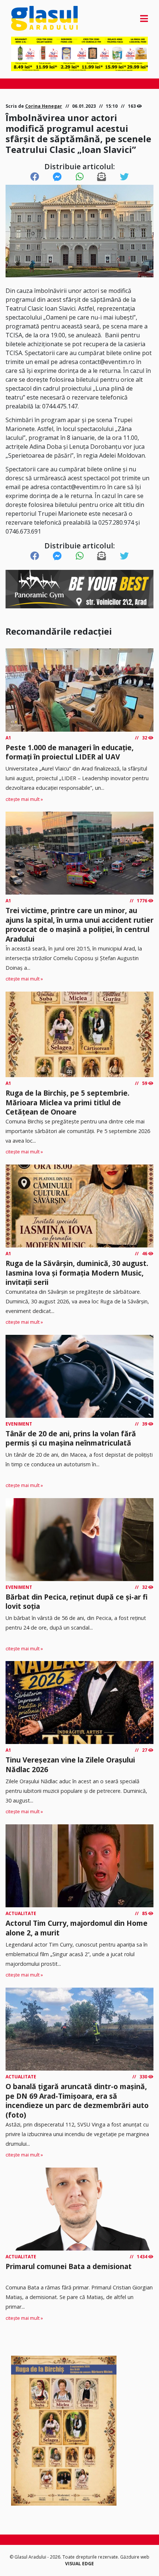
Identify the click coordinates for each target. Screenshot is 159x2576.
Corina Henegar (44, 106)
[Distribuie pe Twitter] (124, 177)
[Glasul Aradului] (32, 18)
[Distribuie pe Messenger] (57, 177)
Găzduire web (135, 2557)
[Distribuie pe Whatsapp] (80, 177)
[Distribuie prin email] (102, 177)
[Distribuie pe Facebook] (35, 177)
